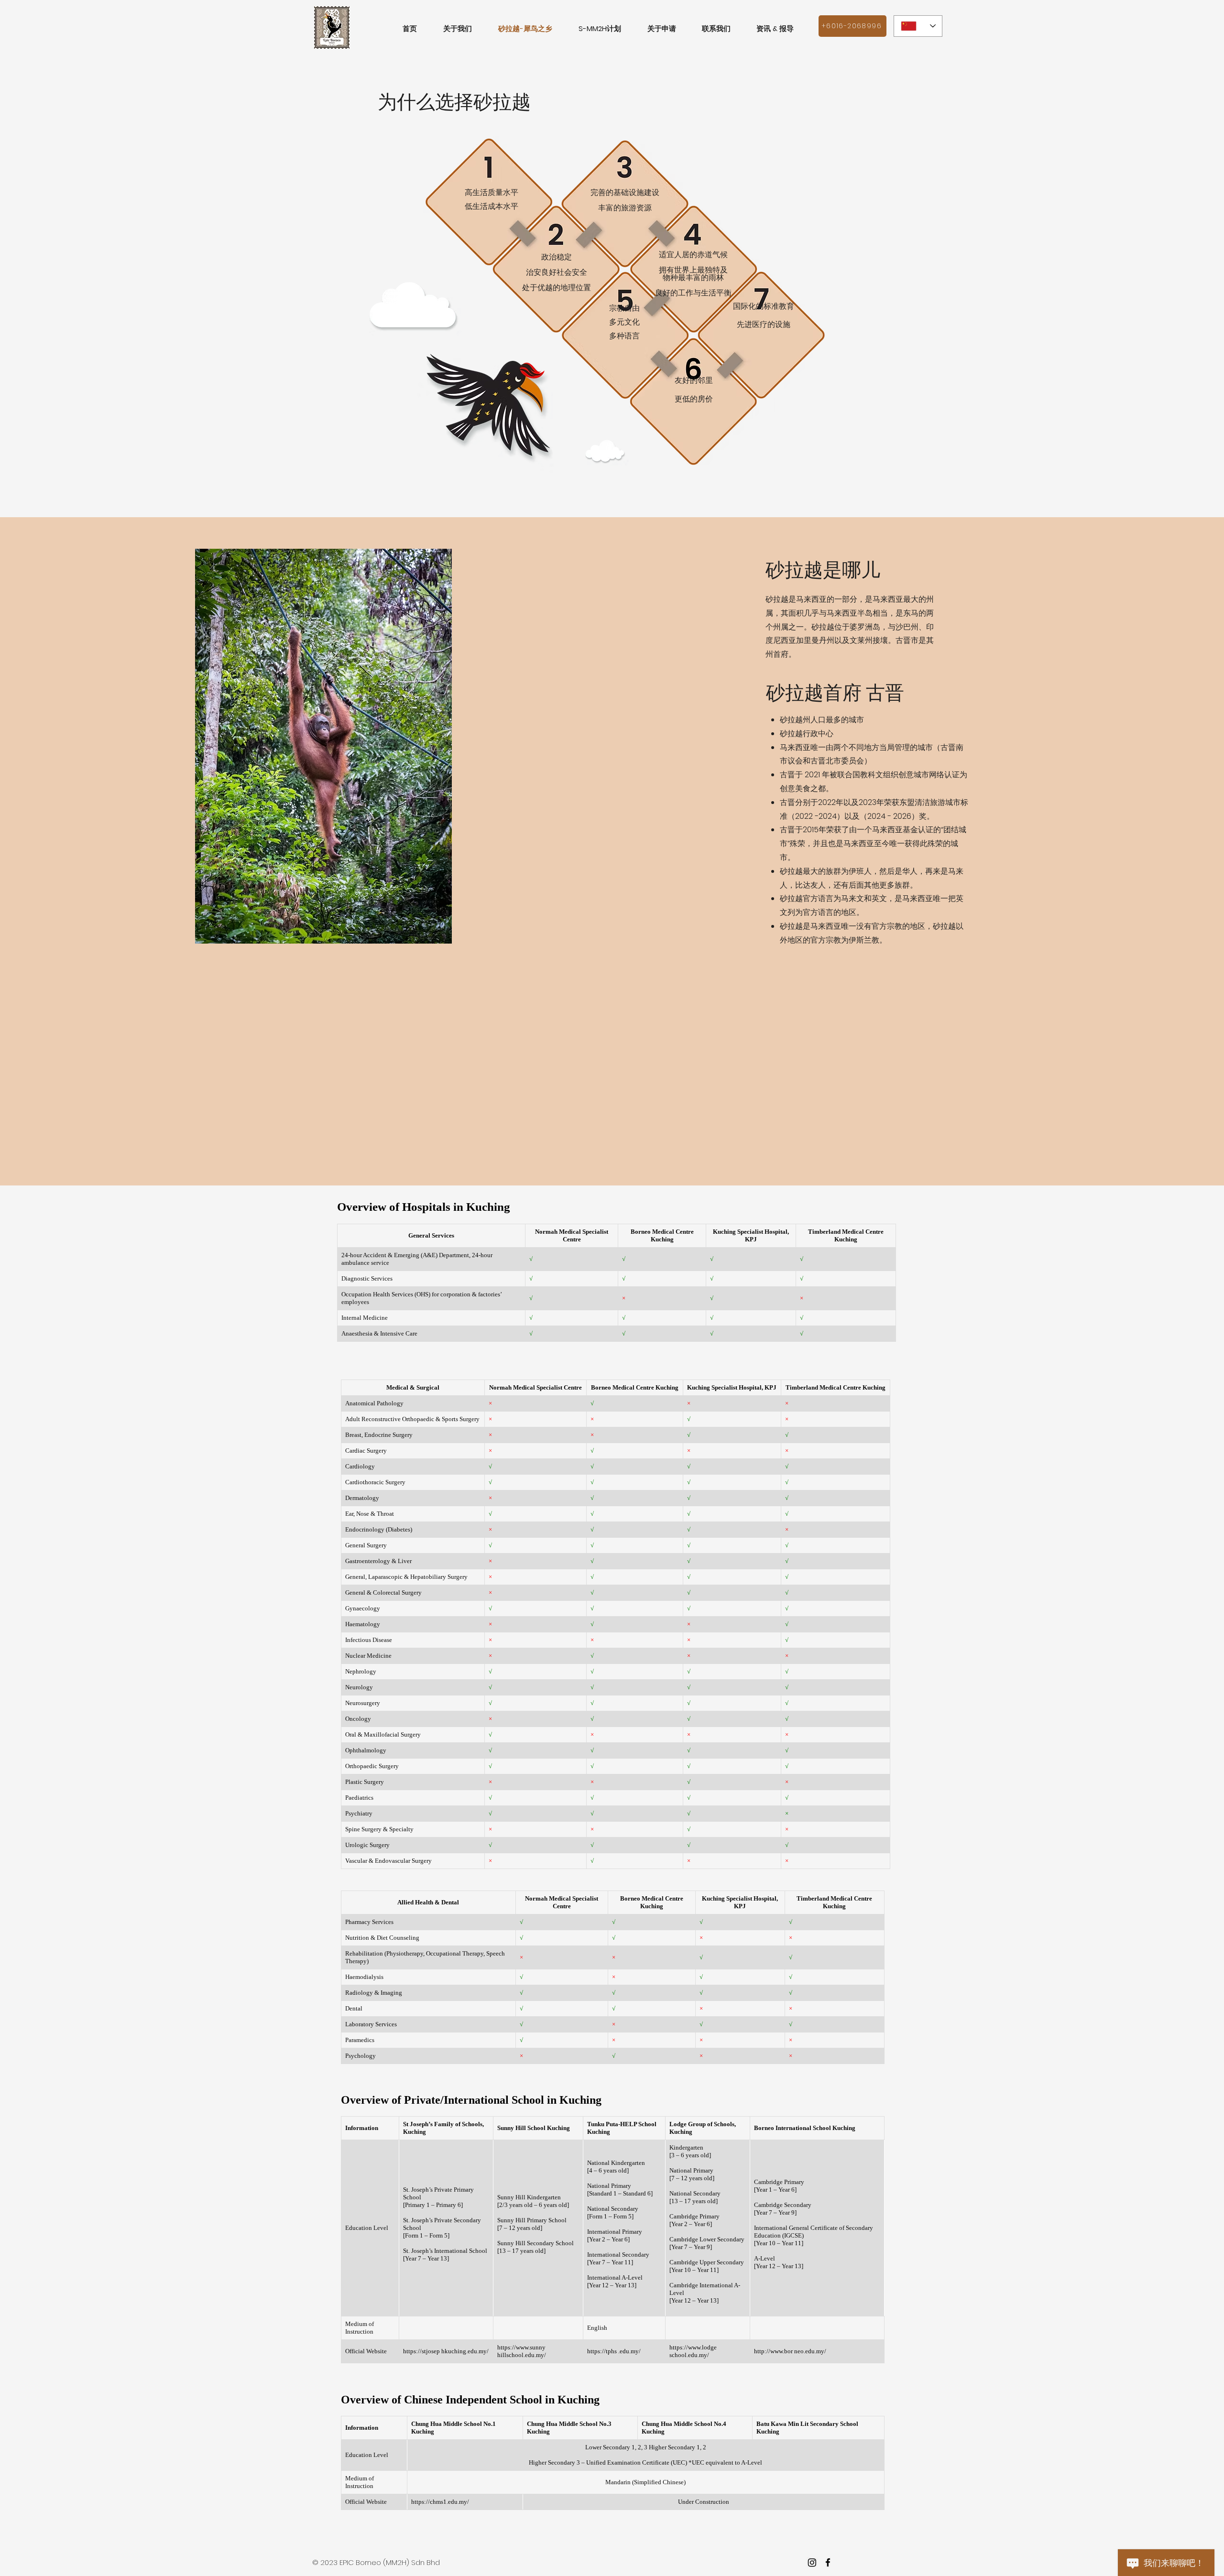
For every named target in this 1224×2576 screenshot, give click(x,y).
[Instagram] (812, 2562)
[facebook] (828, 2562)
